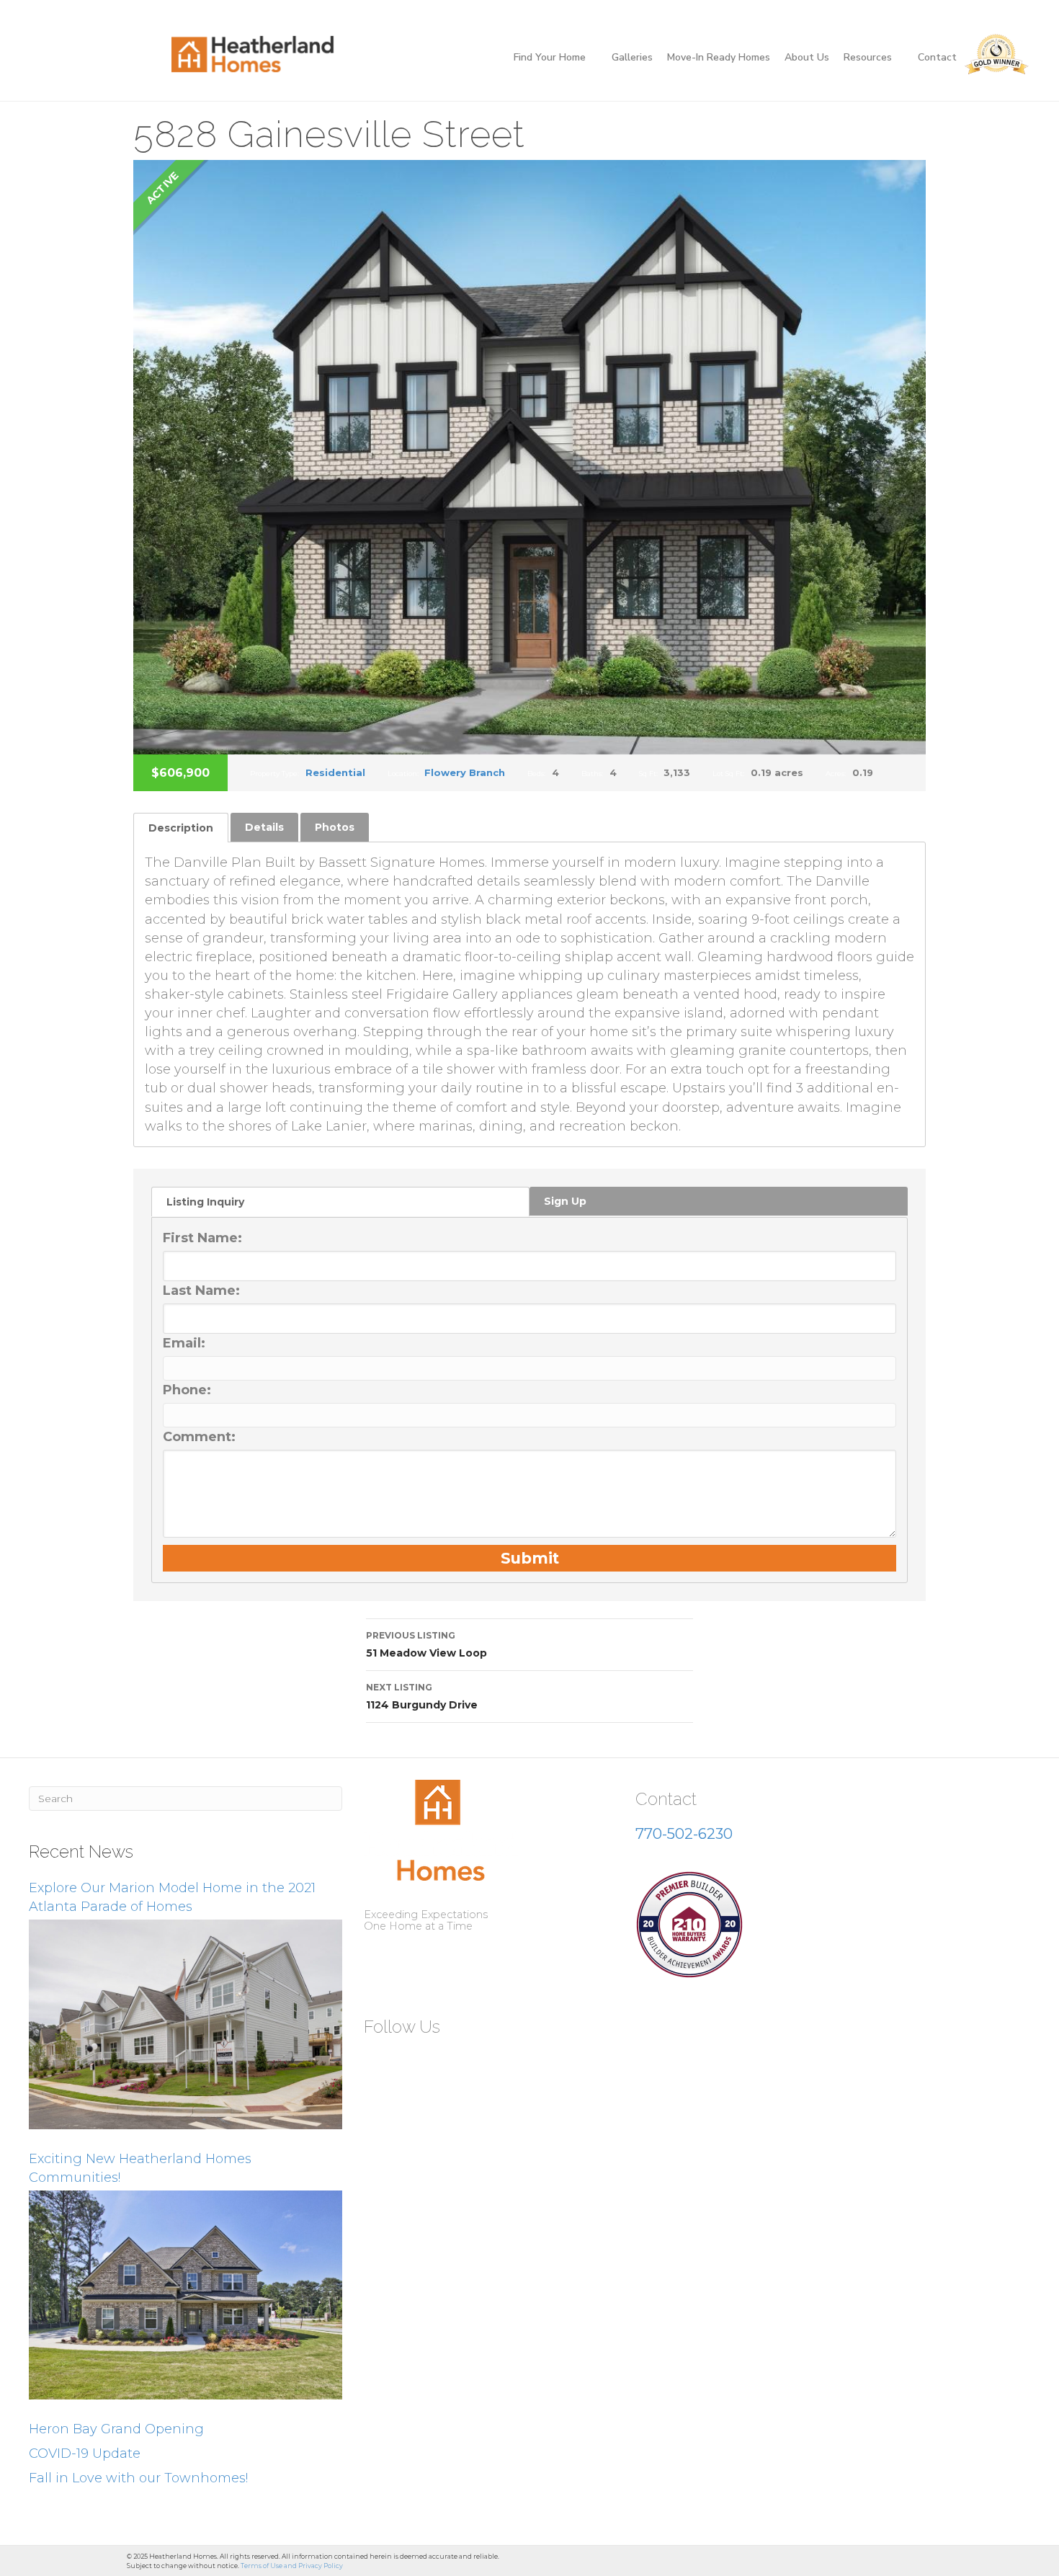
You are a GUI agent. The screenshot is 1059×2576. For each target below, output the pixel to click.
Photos (335, 827)
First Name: (202, 1238)
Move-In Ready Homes (719, 57)
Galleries (632, 57)
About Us (807, 57)
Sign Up (565, 1201)
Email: (184, 1343)
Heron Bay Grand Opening (116, 2429)
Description (181, 828)
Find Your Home (550, 57)
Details (264, 827)
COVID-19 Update (85, 2454)
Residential (335, 772)
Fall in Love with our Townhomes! (138, 2478)
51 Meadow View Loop (426, 1645)
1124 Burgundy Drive (422, 1697)
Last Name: (201, 1291)
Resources (868, 57)
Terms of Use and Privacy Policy (292, 2566)
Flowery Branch (465, 772)
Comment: (199, 1437)
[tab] (181, 828)
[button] (380, 2062)
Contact (937, 57)
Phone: (187, 1390)
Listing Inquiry (205, 1202)
